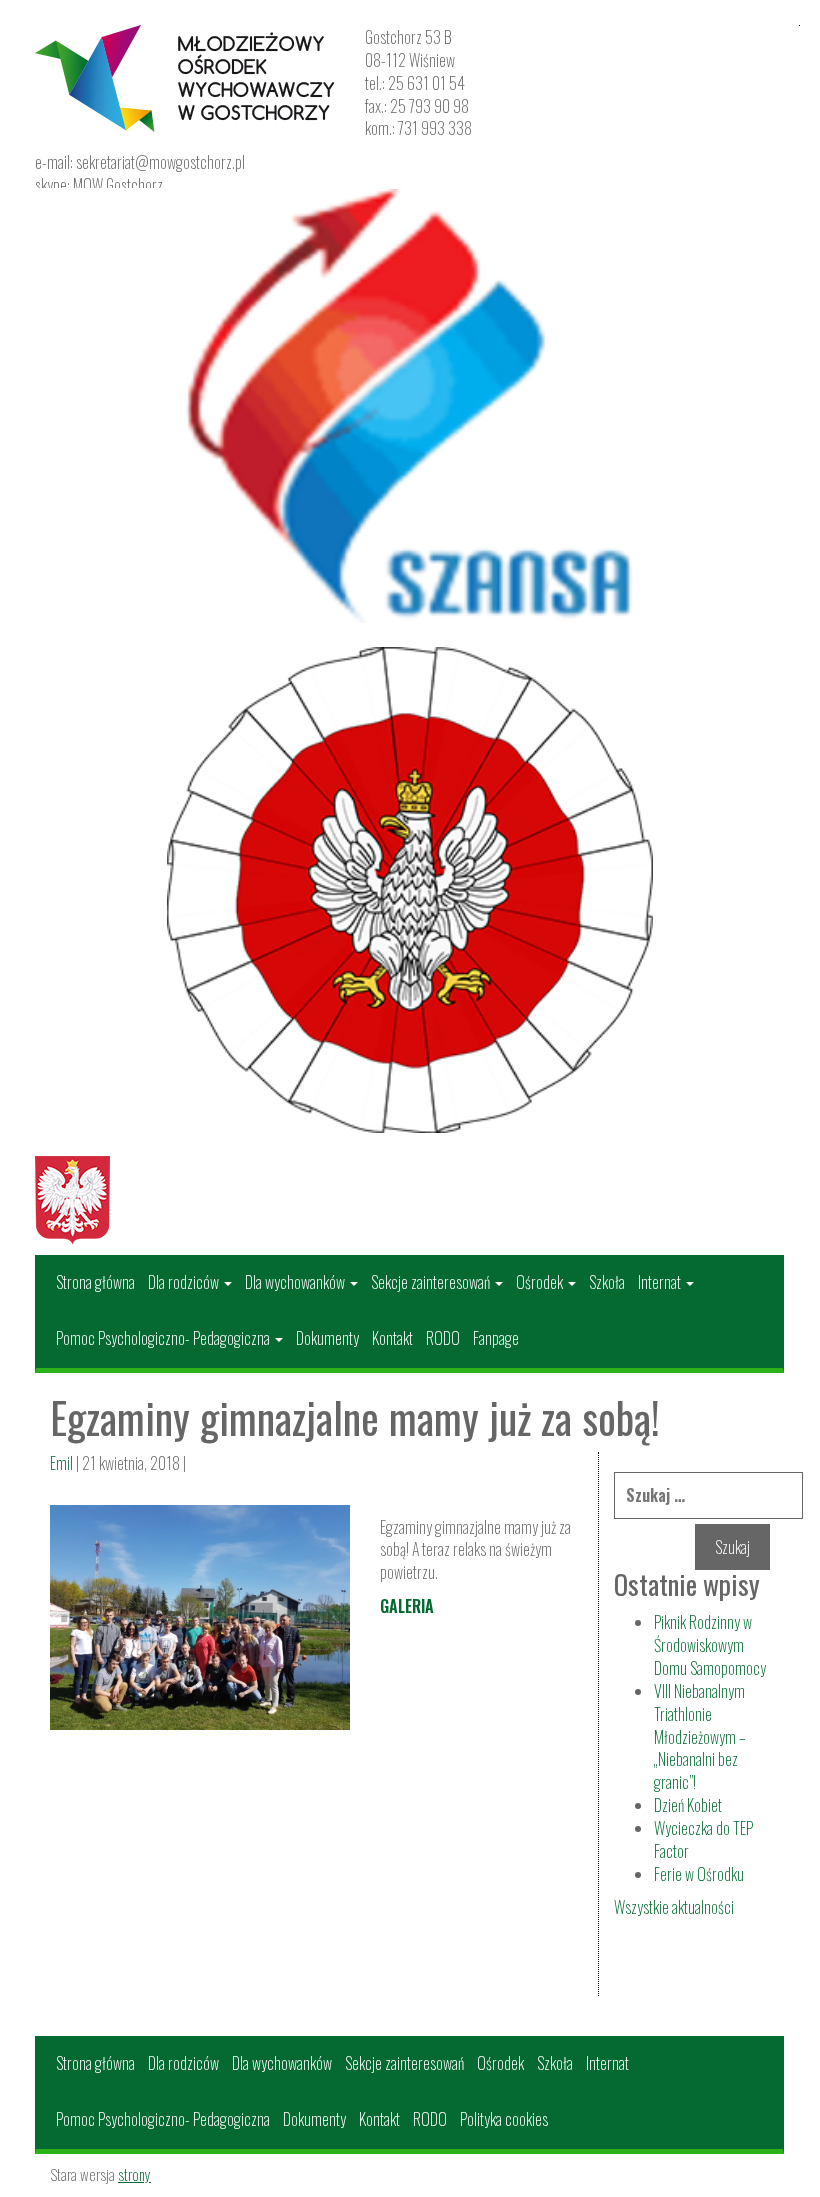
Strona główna (95, 1282)
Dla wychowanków (296, 1282)
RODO (443, 1338)
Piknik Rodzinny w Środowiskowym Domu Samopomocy (710, 1645)
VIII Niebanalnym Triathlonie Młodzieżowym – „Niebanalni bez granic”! (700, 1736)
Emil (61, 1463)
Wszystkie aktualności (674, 1907)
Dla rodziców (185, 1282)
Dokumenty (327, 1338)
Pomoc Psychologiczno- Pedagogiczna (164, 1338)
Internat (661, 1282)
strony (134, 2174)
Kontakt (392, 1338)
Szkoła (607, 1282)
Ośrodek (541, 1282)
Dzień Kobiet (688, 1805)
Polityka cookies (504, 2119)
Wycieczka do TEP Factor (703, 1839)
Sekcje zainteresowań (432, 1282)
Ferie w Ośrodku (699, 1874)
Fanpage (496, 1338)
